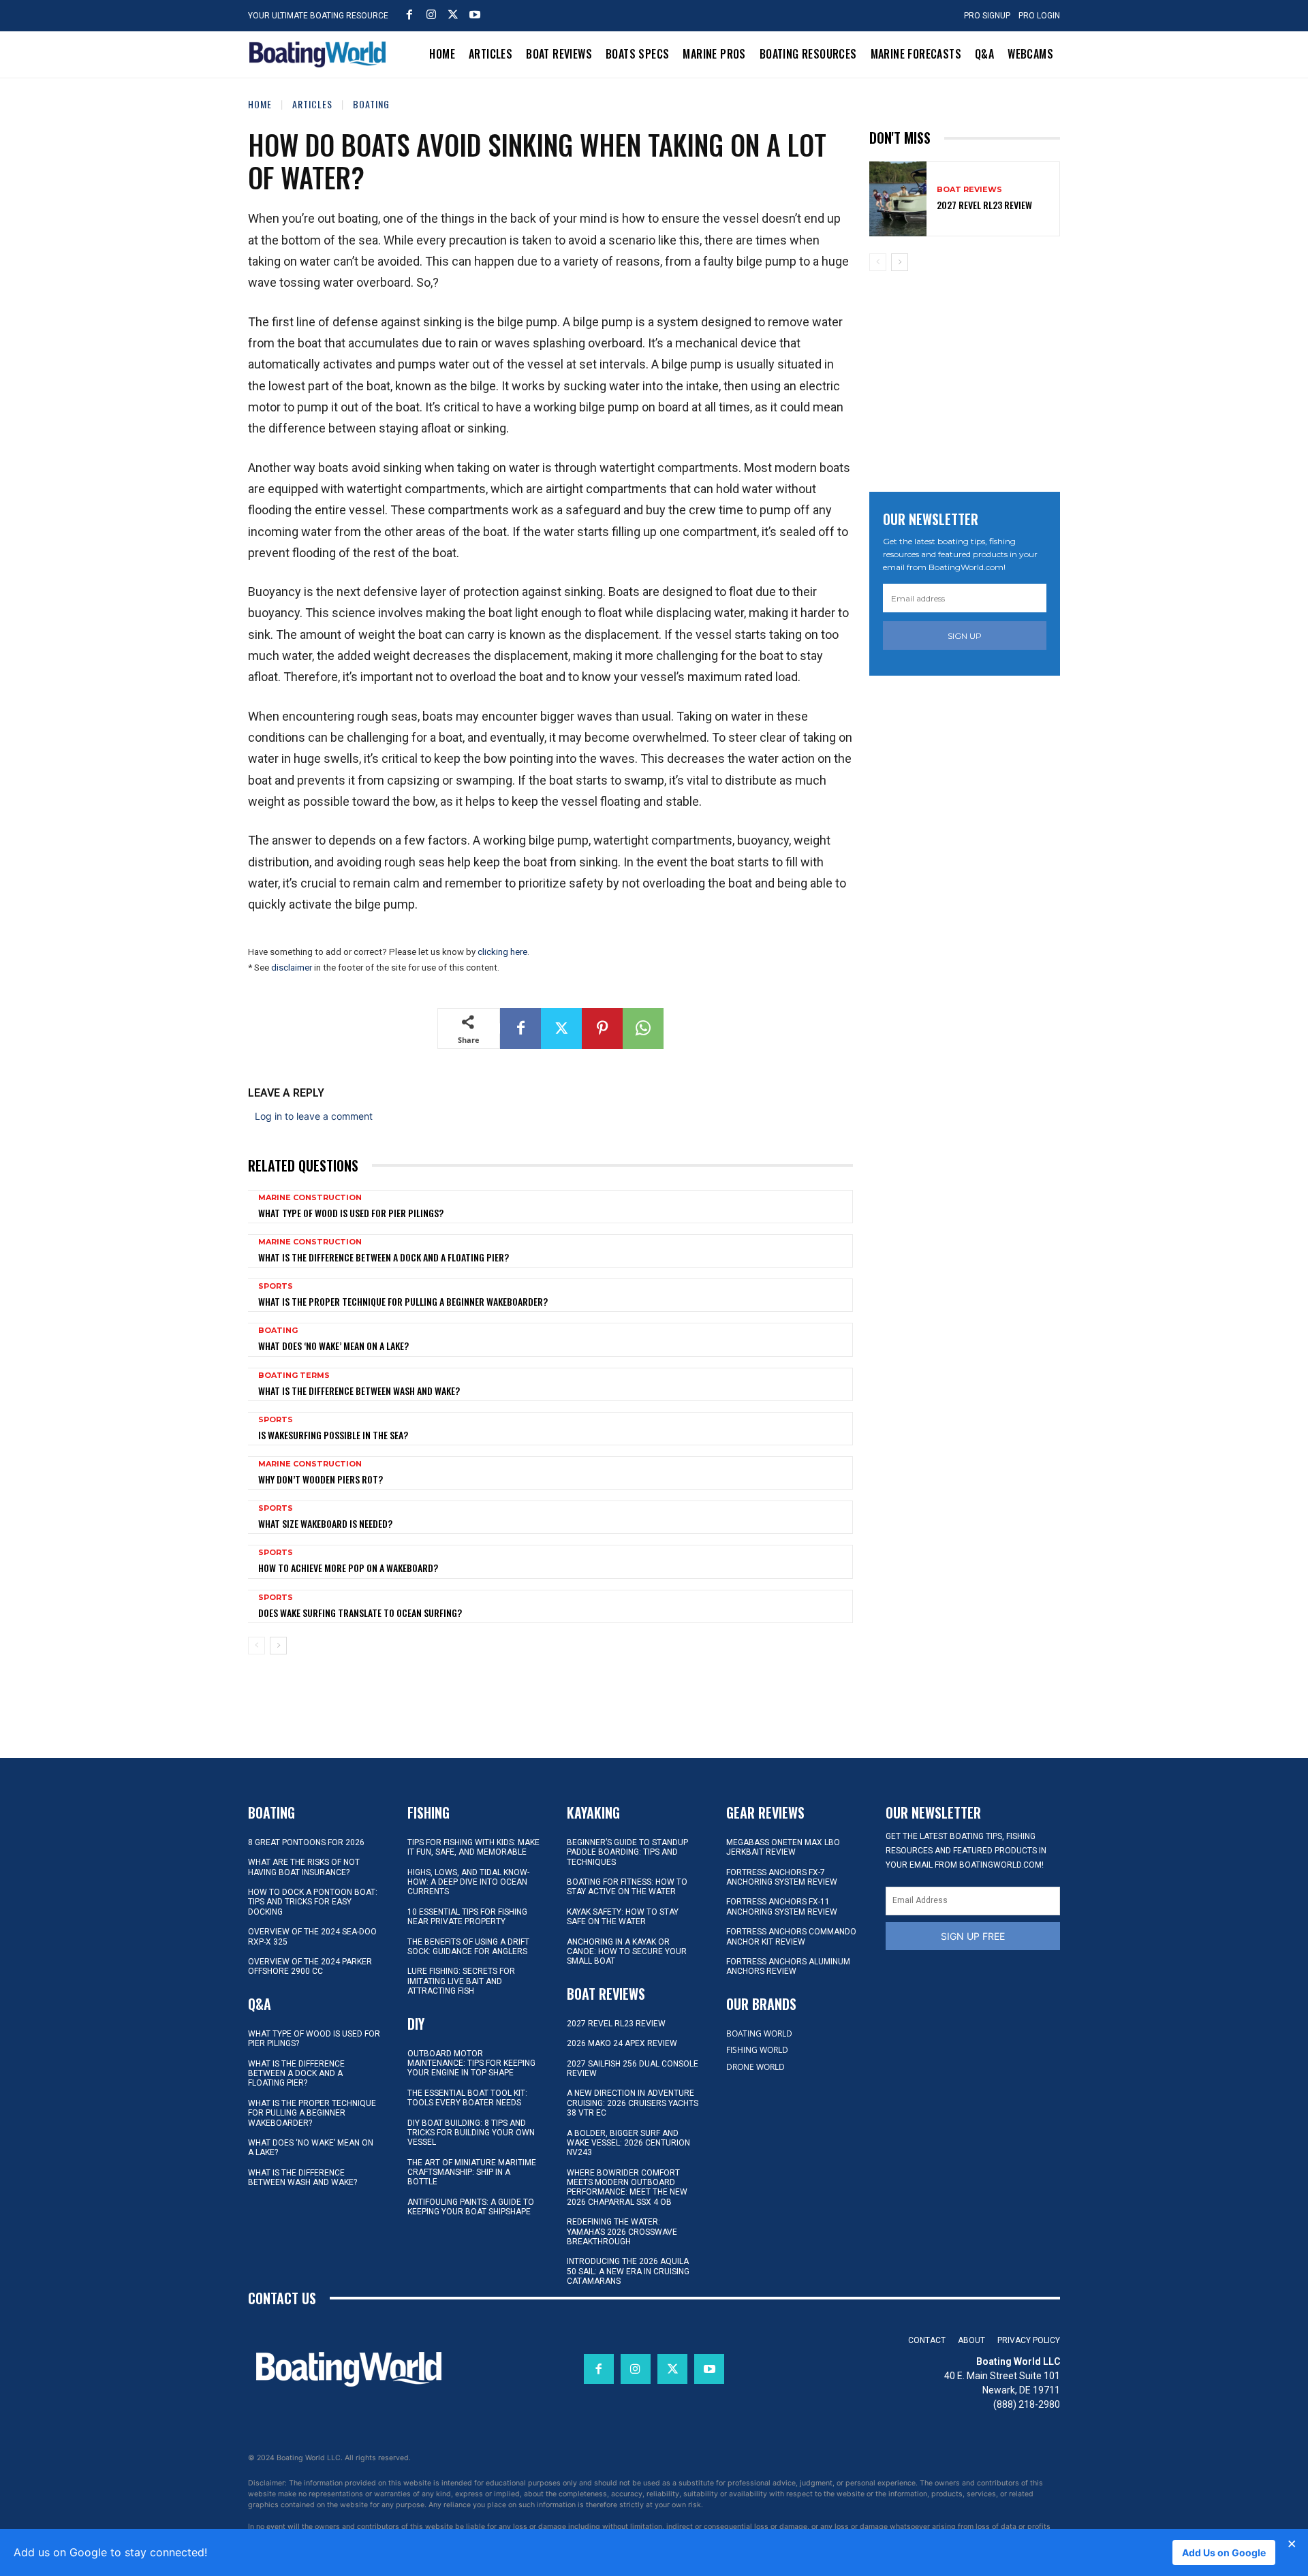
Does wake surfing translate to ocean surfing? (360, 1613)
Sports (276, 1286)
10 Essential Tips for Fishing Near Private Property (467, 1917)
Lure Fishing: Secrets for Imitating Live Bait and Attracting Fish (461, 1981)
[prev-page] (256, 1646)
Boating (371, 104)
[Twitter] (453, 14)
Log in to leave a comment (314, 1116)
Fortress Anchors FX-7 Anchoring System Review (782, 1877)
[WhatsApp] (643, 1028)
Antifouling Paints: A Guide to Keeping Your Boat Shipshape (471, 2207)
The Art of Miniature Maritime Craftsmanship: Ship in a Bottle (472, 2172)
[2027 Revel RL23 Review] (898, 199)
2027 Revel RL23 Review (984, 205)
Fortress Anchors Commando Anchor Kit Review (791, 1936)
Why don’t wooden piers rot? (321, 1479)
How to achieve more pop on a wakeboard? (348, 1568)
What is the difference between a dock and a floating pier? (384, 1257)
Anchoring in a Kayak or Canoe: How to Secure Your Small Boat (627, 1952)
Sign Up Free (973, 1936)
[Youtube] (475, 14)
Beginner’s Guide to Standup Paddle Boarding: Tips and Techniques (627, 1852)
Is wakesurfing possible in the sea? (333, 1435)
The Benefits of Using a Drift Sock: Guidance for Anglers (468, 1947)
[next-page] (278, 1646)
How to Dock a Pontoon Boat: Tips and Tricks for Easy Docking (313, 1902)
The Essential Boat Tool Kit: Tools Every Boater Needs (467, 2098)
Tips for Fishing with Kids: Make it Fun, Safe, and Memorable (473, 1847)
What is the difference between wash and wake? (359, 1391)
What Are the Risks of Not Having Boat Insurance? (304, 1867)
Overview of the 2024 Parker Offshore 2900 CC (310, 1966)
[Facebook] (409, 14)
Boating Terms (294, 1376)
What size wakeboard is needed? (325, 1523)
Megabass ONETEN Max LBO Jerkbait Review (783, 1847)
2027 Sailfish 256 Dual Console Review (633, 2069)
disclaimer (292, 968)
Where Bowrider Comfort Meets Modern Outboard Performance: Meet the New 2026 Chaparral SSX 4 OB (627, 2187)
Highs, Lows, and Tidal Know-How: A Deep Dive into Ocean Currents (468, 1882)
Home (260, 104)
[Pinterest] (602, 1028)
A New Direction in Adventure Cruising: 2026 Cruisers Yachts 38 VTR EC (633, 2103)
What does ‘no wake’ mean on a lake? (333, 1346)
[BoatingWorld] (321, 54)
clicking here (502, 952)
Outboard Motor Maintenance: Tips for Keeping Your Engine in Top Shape (471, 2063)
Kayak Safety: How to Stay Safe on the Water (623, 1917)
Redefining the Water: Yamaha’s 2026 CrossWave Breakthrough (622, 2232)
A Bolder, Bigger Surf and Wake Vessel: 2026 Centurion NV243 (628, 2143)
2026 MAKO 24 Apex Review (622, 2043)
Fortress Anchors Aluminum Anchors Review (788, 1966)
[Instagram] (431, 14)
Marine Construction (310, 1198)
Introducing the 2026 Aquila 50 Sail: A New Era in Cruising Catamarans (628, 2271)
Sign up (965, 636)
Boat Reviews (969, 190)
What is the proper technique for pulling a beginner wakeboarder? (403, 1301)
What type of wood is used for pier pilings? (351, 1213)
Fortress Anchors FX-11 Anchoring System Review (782, 1906)
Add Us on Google (1224, 2553)
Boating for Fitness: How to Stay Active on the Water (627, 1887)
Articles (312, 104)
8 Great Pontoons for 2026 (306, 1842)
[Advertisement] (971, 377)
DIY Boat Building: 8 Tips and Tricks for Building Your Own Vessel (471, 2133)
